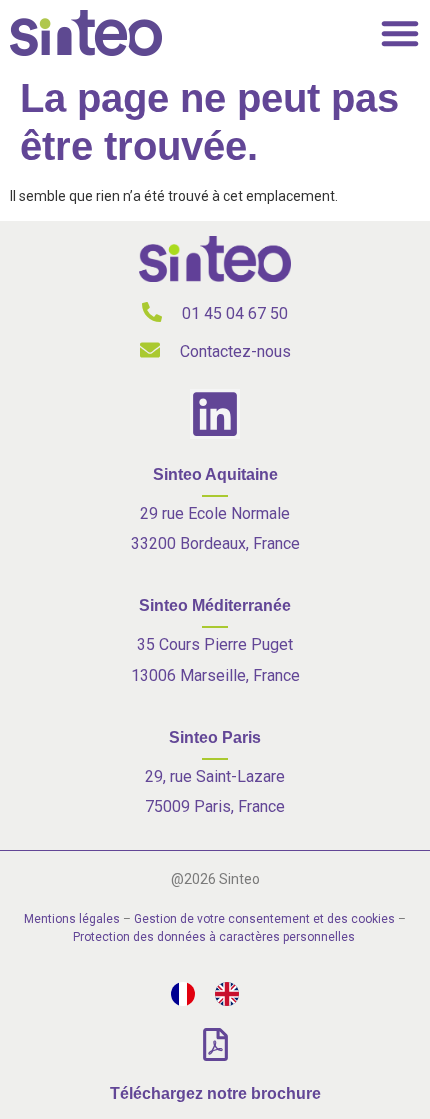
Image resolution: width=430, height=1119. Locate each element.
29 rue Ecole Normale (215, 513)
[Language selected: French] (215, 994)
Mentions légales (72, 919)
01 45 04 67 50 (235, 313)
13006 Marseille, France (215, 675)
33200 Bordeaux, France (215, 543)
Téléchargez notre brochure (215, 1093)
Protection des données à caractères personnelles (214, 937)
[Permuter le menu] (400, 33)
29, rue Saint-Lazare (215, 776)
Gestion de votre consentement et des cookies (264, 919)
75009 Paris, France (215, 806)
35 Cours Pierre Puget (215, 644)
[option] (232, 994)
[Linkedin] (215, 414)
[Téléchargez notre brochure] (215, 1044)
